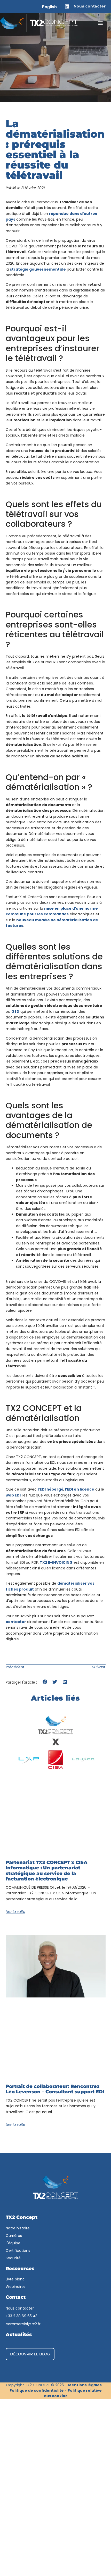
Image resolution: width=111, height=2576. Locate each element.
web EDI (13, 1495)
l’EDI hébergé (50, 1489)
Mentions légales (85, 2385)
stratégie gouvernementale (38, 269)
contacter (16, 1622)
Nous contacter (90, 6)
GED (15, 1011)
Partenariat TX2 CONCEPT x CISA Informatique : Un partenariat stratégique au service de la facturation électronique (47, 1871)
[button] (45, 1682)
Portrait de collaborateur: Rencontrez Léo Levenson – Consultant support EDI (55, 2089)
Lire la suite (15, 1912)
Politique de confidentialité (37, 2390)
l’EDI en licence (80, 1489)
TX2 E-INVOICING (56, 1562)
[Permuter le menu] (100, 23)
